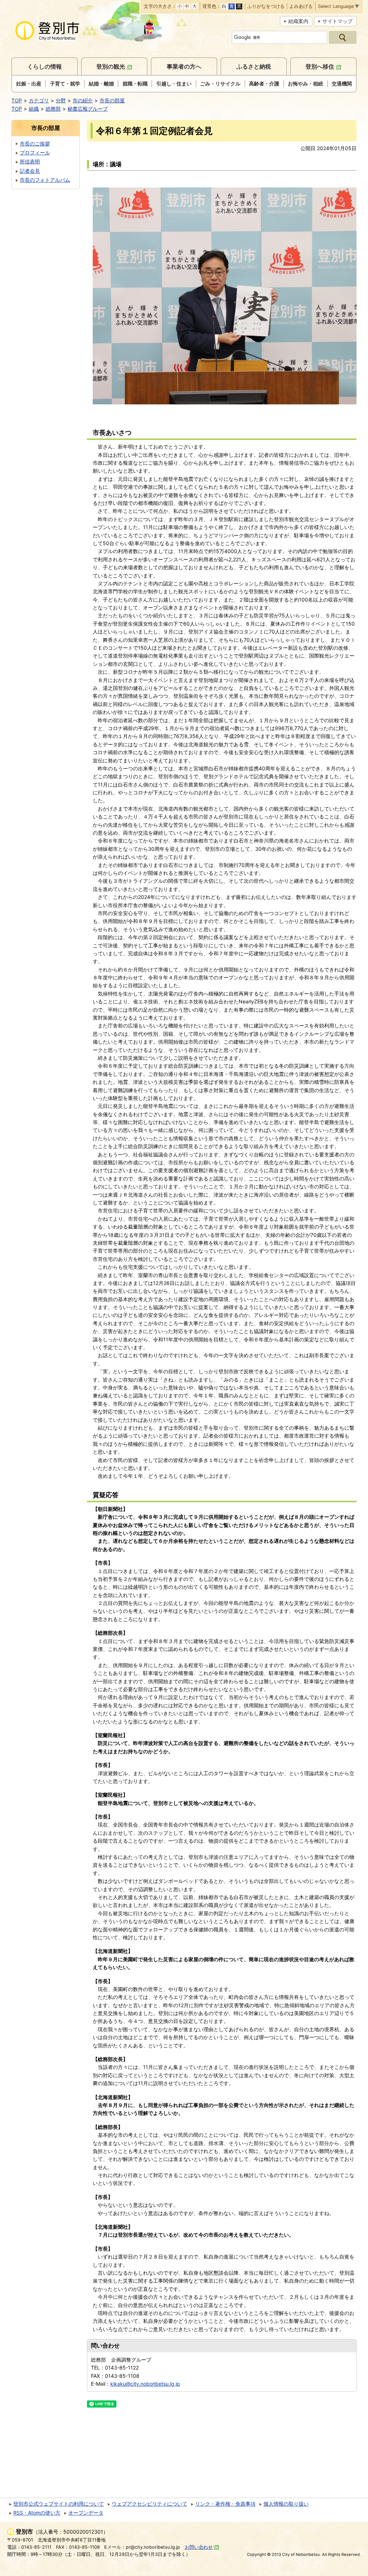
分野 (61, 100)
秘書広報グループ (88, 109)
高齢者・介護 (264, 83)
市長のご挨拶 (35, 143)
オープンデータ (86, 2513)
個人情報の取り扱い (286, 2504)
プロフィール (35, 152)
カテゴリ (39, 100)
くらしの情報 (45, 66)
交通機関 (342, 83)
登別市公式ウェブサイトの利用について (59, 2504)
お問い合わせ (199, 2547)
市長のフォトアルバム (45, 180)
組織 (34, 109)
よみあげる (301, 7)
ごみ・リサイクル (220, 83)
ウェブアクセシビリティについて (149, 2504)
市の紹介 (83, 100)
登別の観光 (111, 66)
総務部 (53, 109)
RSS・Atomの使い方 (37, 2513)
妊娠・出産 (29, 83)
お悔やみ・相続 (305, 83)
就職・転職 (135, 83)
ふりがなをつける (266, 7)
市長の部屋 (112, 100)
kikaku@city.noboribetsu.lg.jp (145, 2384)
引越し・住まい (174, 83)
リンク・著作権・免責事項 (225, 2504)
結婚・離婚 (101, 83)
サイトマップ (337, 21)
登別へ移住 (320, 66)
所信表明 (30, 161)
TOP (17, 100)
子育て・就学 (65, 83)
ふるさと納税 (254, 66)
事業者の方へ (184, 66)
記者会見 (30, 171)
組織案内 (298, 21)
